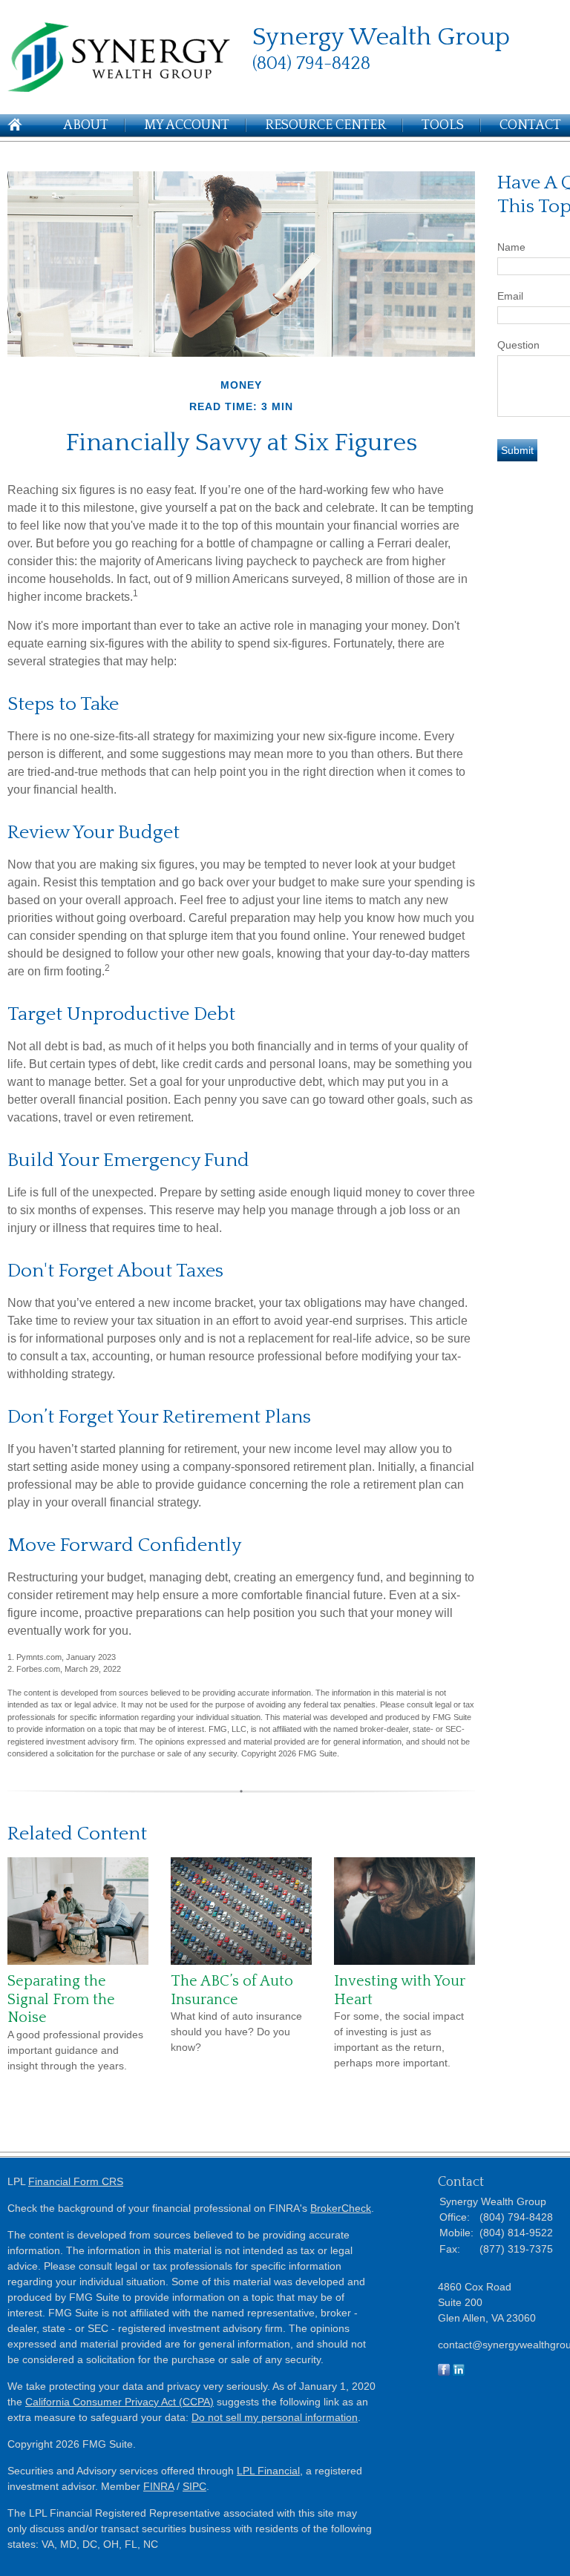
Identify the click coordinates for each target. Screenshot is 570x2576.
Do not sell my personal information (275, 2417)
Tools (443, 125)
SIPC (194, 2486)
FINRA (158, 2486)
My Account (187, 125)
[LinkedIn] (459, 2372)
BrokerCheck (341, 2208)
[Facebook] (444, 2372)
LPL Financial (268, 2471)
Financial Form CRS (76, 2181)
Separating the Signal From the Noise (61, 1999)
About (86, 125)
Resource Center (325, 125)
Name (511, 247)
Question (518, 345)
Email (510, 296)
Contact (530, 125)
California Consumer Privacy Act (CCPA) (119, 2402)
